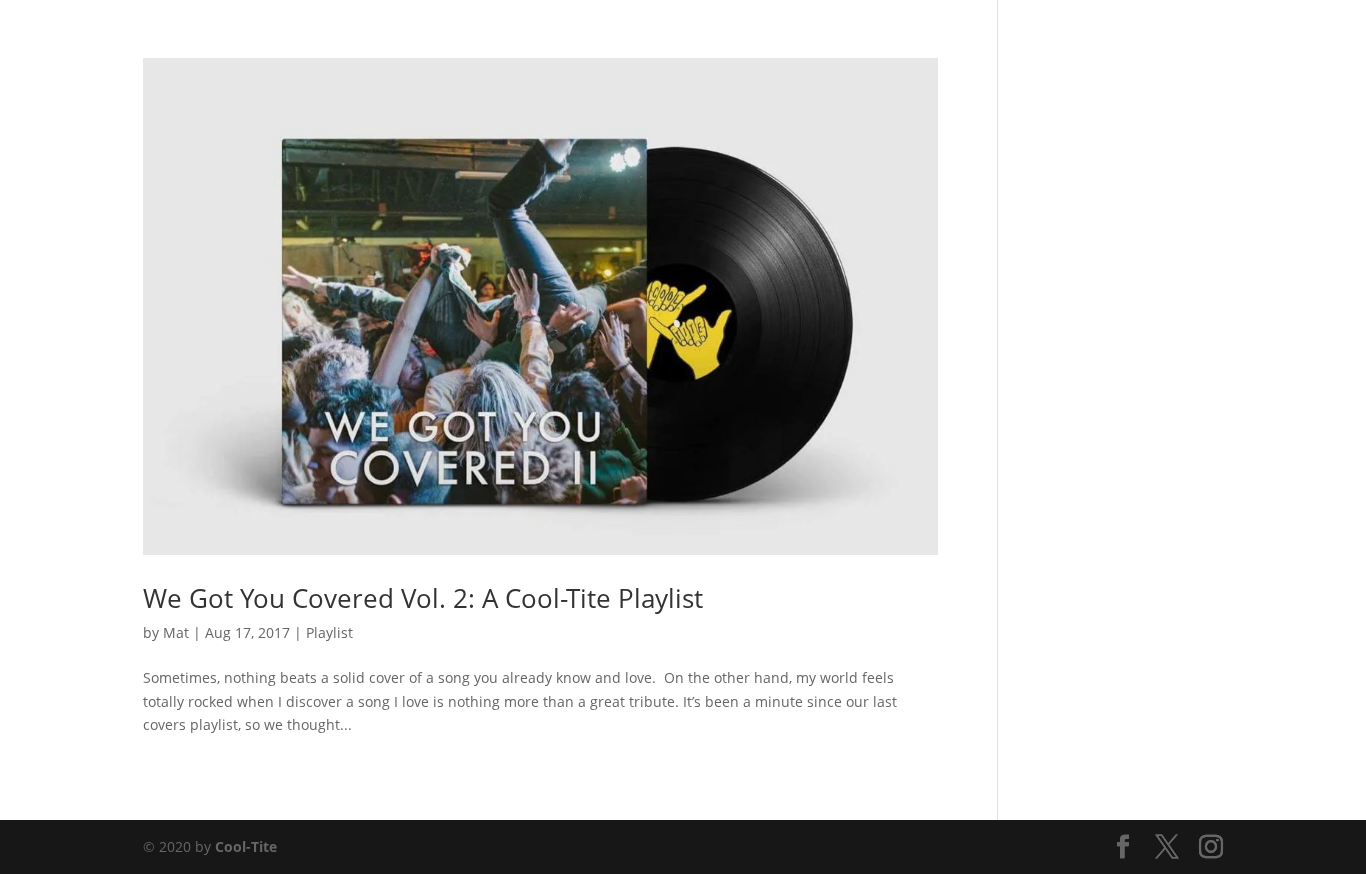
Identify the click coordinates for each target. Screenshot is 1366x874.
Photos (823, 41)
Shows (892, 41)
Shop (1032, 41)
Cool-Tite (246, 846)
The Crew (1103, 41)
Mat (176, 632)
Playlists (964, 41)
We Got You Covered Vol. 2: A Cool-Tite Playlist (423, 598)
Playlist (329, 632)
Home (756, 41)
